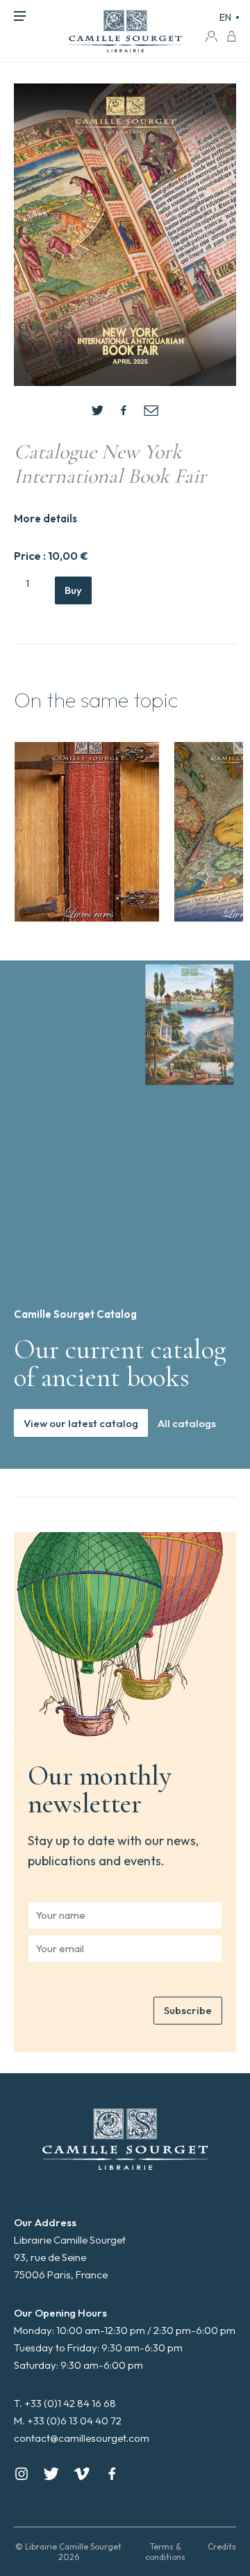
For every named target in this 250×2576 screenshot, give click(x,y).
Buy (73, 590)
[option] (87, 832)
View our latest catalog (81, 1423)
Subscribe (188, 2010)
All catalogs (187, 1423)
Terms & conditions (165, 2552)
